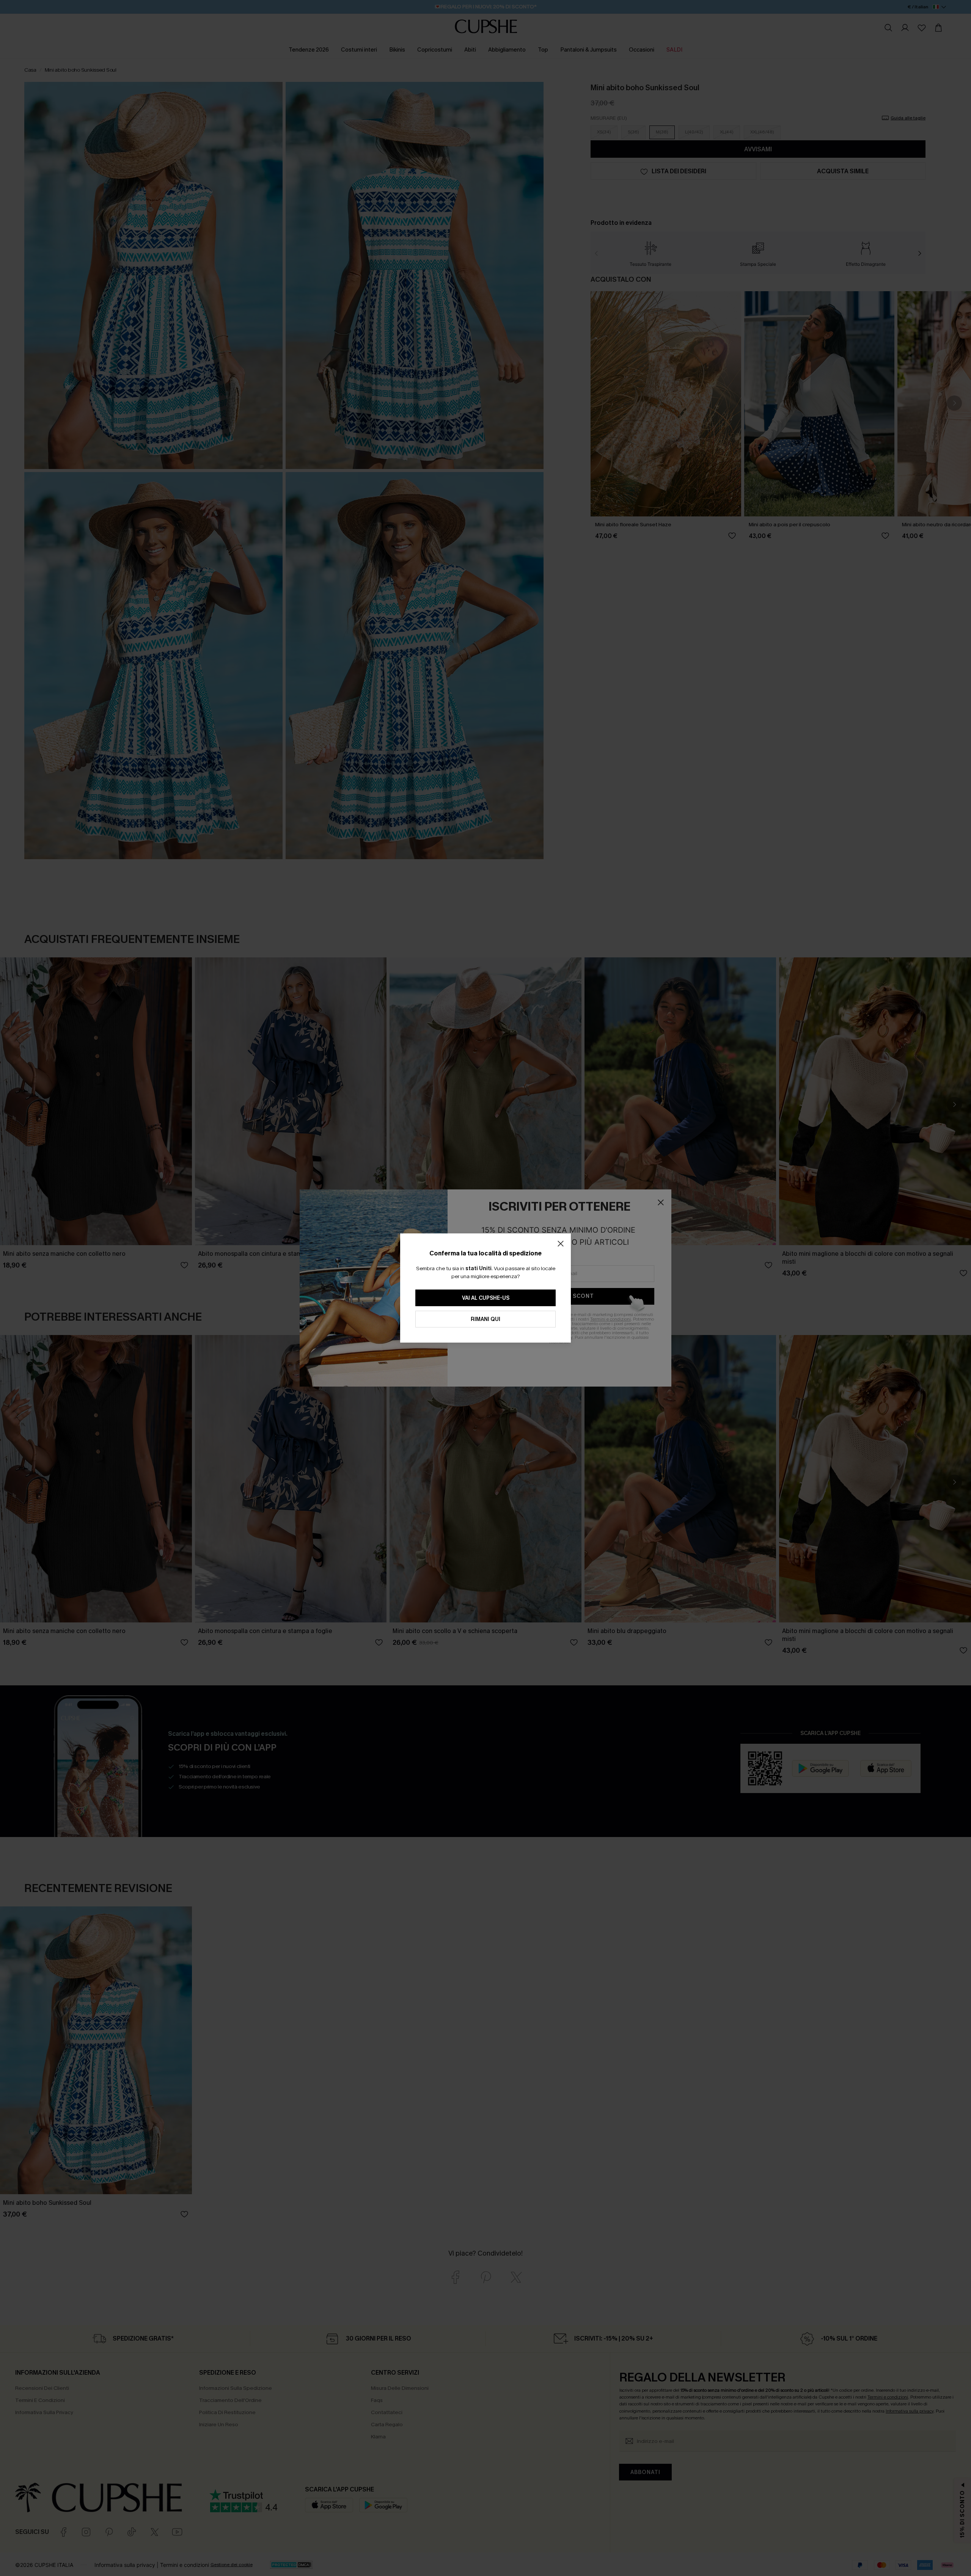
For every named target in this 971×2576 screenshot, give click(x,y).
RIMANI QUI (485, 1319)
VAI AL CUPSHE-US (486, 1298)
